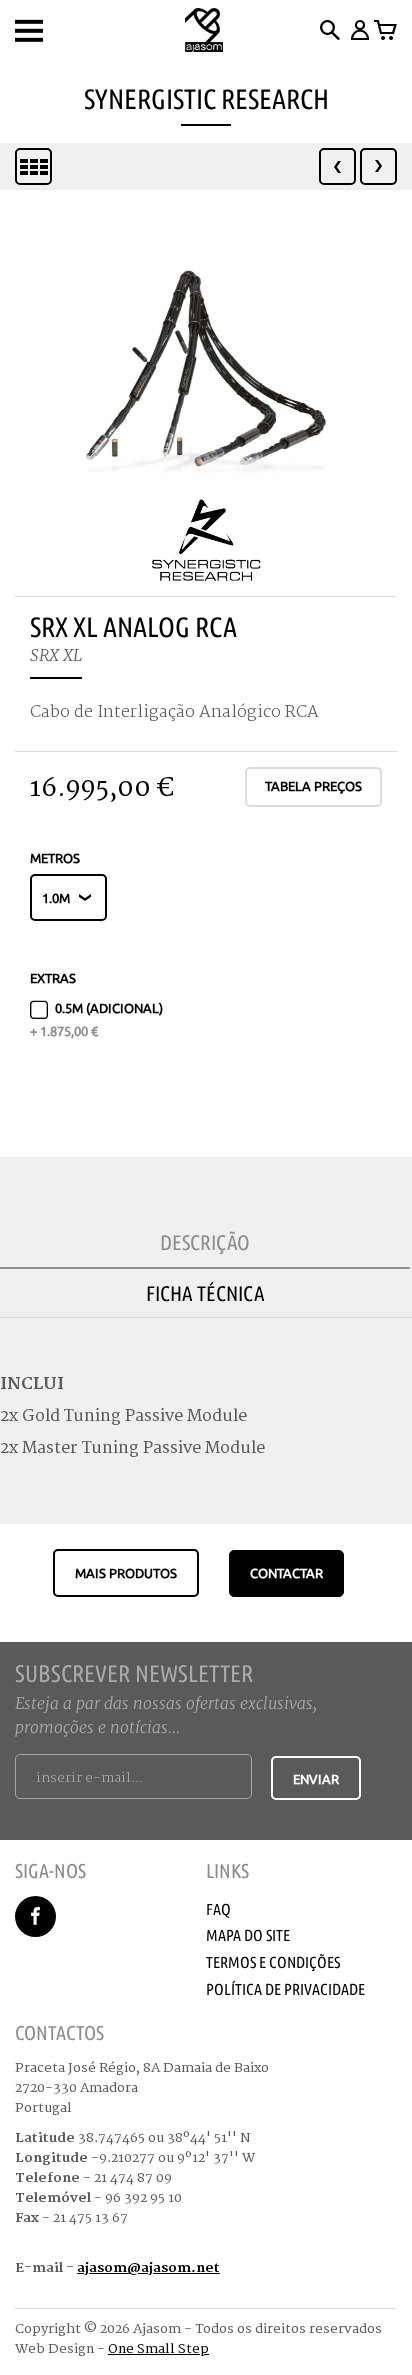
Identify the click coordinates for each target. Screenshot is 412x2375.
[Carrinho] (385, 30)
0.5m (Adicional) (96, 1019)
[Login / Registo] (358, 30)
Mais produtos (126, 1573)
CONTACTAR (286, 1573)
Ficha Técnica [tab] (205, 1293)
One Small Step (158, 2349)
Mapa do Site (248, 1935)
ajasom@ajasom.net (148, 2268)
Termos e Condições (273, 1962)
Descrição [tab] (205, 1242)
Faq (218, 1909)
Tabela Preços (313, 786)
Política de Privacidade (285, 1989)
